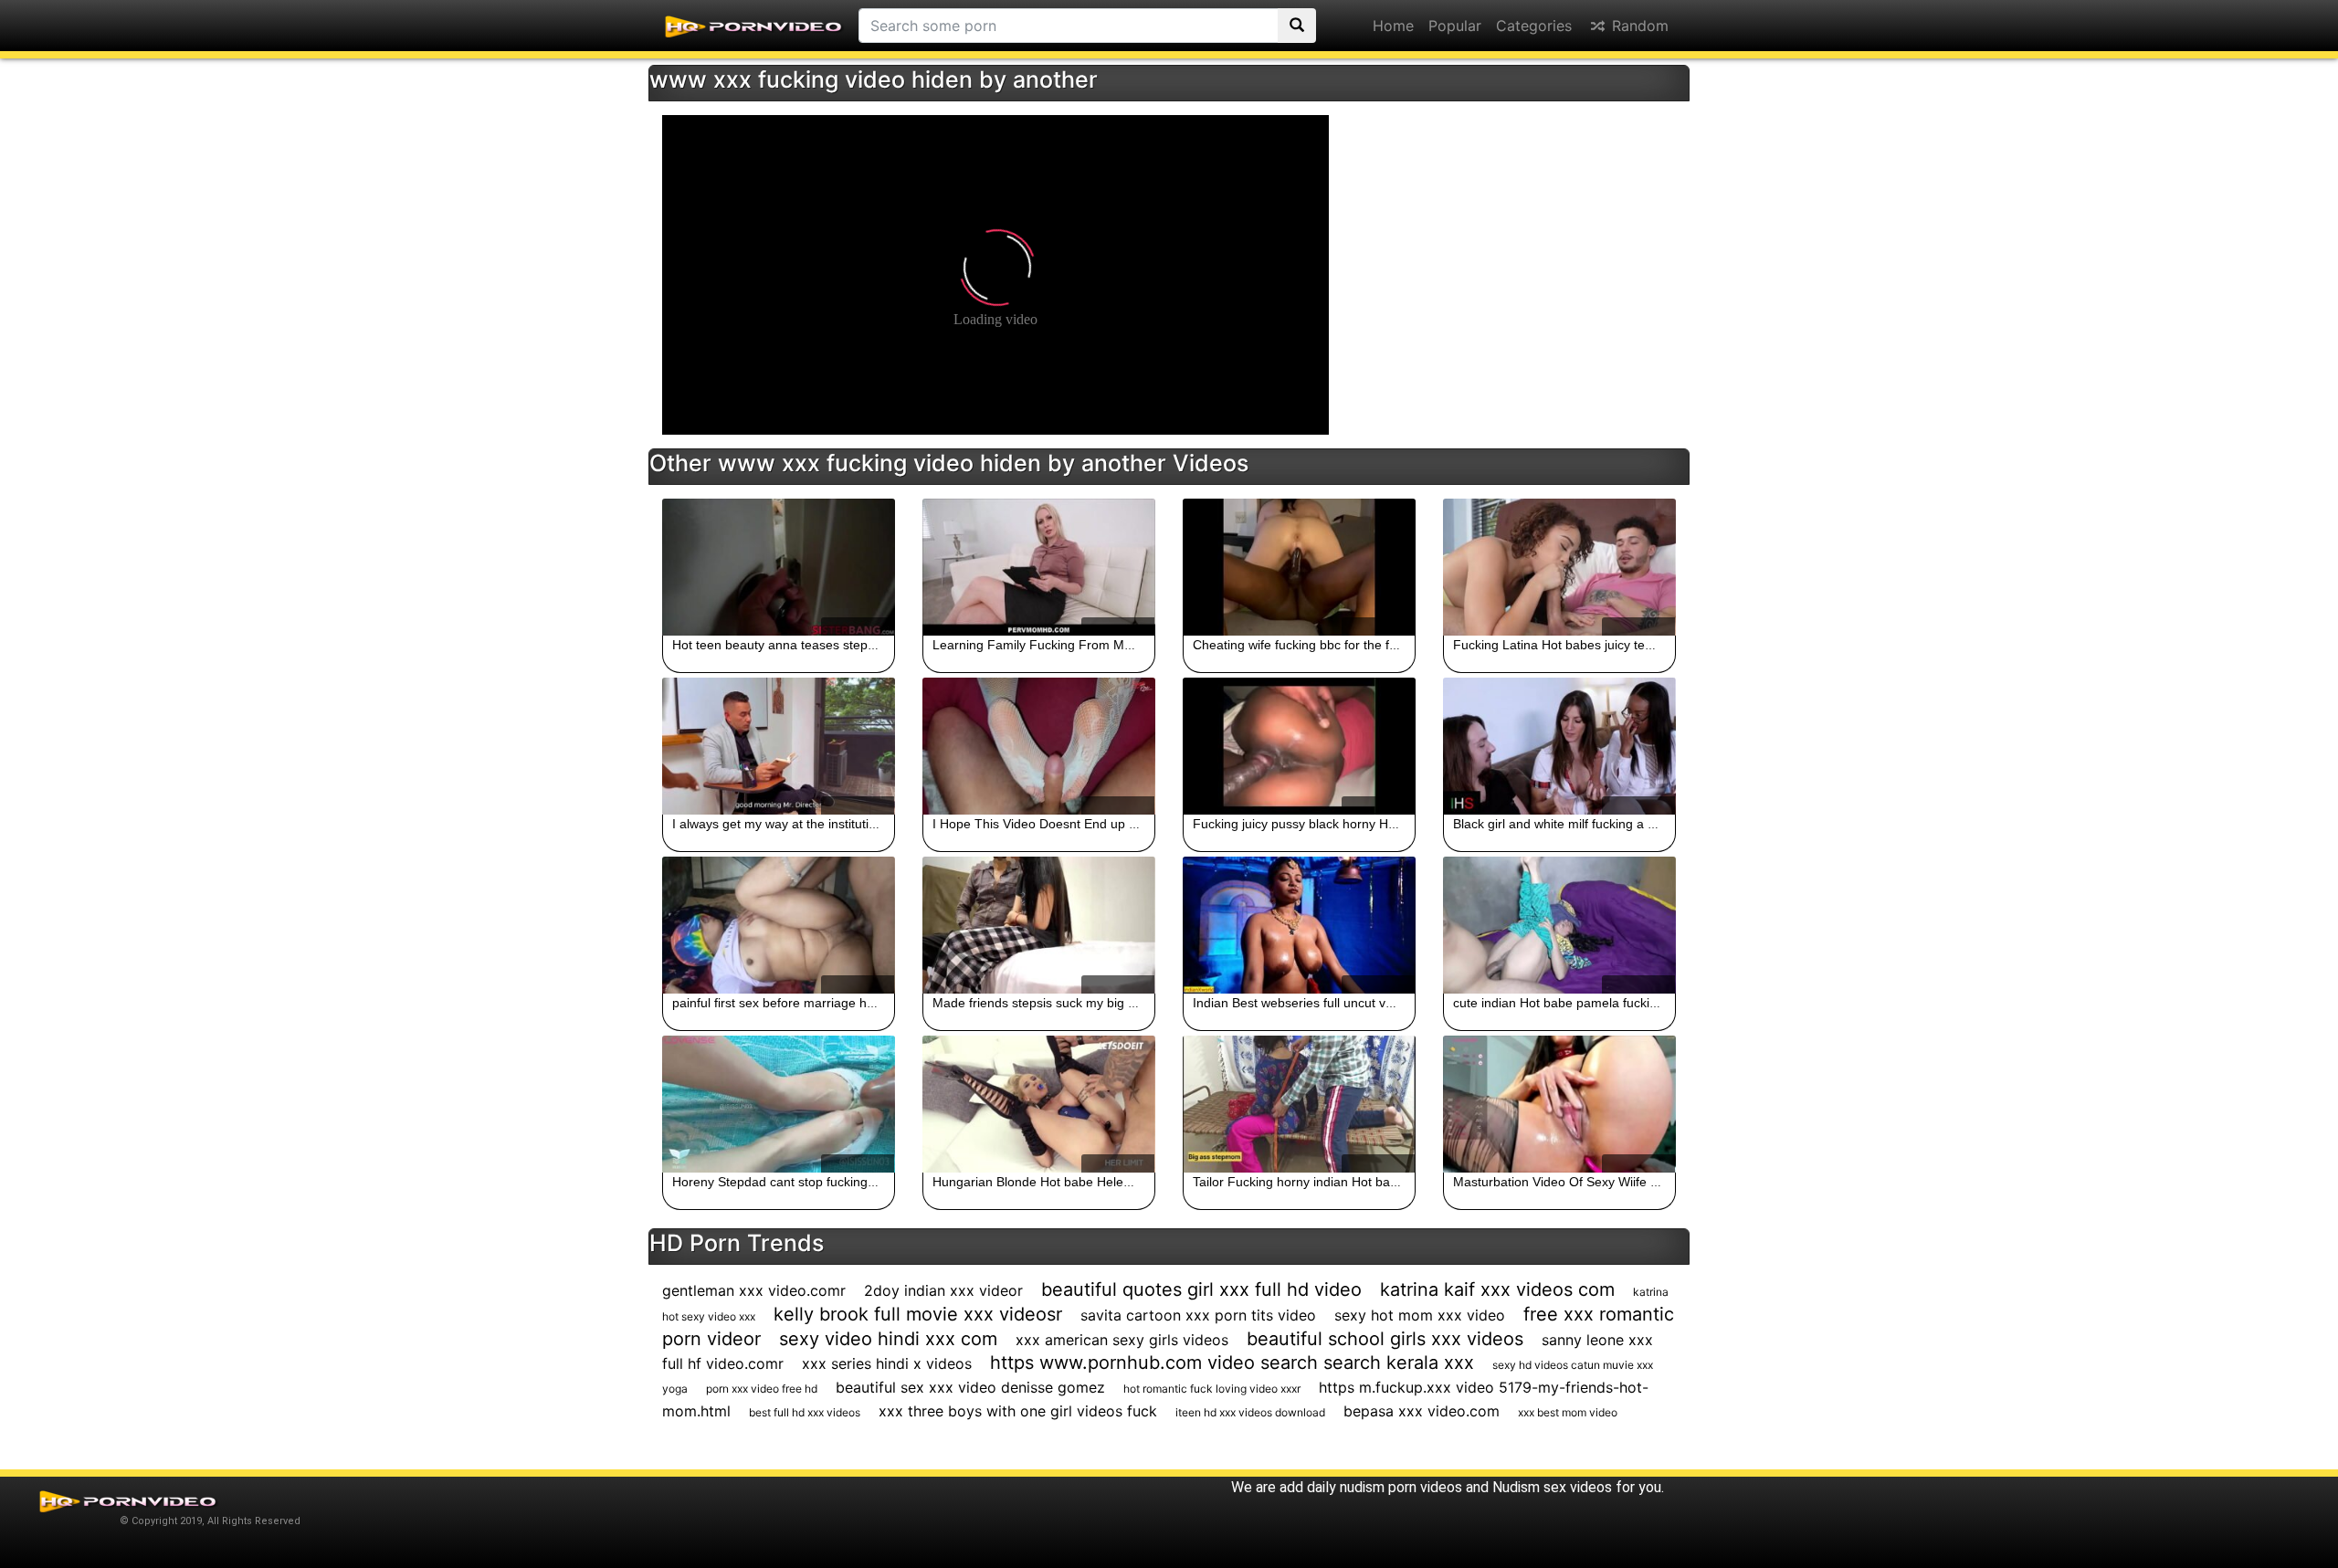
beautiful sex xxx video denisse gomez (970, 1387)
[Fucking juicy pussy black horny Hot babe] (1299, 746)
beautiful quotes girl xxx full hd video (1201, 1289)
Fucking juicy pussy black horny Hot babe (1312, 824)
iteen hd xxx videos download (1250, 1412)
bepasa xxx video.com (1422, 1411)
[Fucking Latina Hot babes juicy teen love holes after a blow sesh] (1559, 567)
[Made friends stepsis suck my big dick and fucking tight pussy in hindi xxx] (1039, 925)
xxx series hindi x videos (887, 1363)
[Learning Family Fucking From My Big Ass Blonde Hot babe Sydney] (1039, 567)
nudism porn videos (1401, 1487)
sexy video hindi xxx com (888, 1339)
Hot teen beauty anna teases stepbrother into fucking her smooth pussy (879, 645)
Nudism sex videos (1552, 1487)
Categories (1534, 26)
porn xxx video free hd (762, 1389)
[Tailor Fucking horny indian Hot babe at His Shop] (1299, 1104)
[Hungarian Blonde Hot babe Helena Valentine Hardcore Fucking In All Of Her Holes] (1039, 1104)
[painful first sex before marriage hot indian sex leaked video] (779, 925)
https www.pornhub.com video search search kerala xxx (1232, 1363)
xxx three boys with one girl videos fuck (1018, 1411)
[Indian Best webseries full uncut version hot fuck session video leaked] (1299, 925)
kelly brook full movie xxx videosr (918, 1314)
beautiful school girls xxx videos (1385, 1339)
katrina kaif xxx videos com (1497, 1289)
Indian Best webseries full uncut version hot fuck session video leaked (1394, 1003)
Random (1638, 26)
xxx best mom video (1568, 1412)
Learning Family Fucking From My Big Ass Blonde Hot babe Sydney (1128, 645)
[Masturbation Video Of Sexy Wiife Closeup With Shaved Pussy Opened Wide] (1559, 1104)
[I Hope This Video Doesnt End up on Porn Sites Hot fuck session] (1039, 746)
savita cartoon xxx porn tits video (1198, 1315)
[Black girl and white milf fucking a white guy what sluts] (1559, 746)
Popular (1455, 26)
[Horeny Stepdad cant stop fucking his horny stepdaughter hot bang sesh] (779, 1104)
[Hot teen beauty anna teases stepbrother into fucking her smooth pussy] (779, 567)
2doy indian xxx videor (943, 1290)
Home (1393, 26)
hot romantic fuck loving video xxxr (1212, 1389)
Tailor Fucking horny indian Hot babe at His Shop (1334, 1182)
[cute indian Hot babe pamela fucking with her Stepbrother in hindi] (1559, 925)
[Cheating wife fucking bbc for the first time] (1299, 567)
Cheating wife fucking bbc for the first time (1314, 645)
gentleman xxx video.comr (754, 1290)
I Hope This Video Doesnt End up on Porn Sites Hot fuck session (1119, 824)
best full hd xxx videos (805, 1412)
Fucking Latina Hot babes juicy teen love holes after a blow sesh (1638, 645)
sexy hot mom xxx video (1420, 1315)
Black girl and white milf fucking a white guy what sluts (1608, 824)
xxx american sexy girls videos (1122, 1340)
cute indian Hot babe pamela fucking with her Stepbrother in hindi (1642, 1003)
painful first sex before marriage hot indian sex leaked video (844, 1003)
